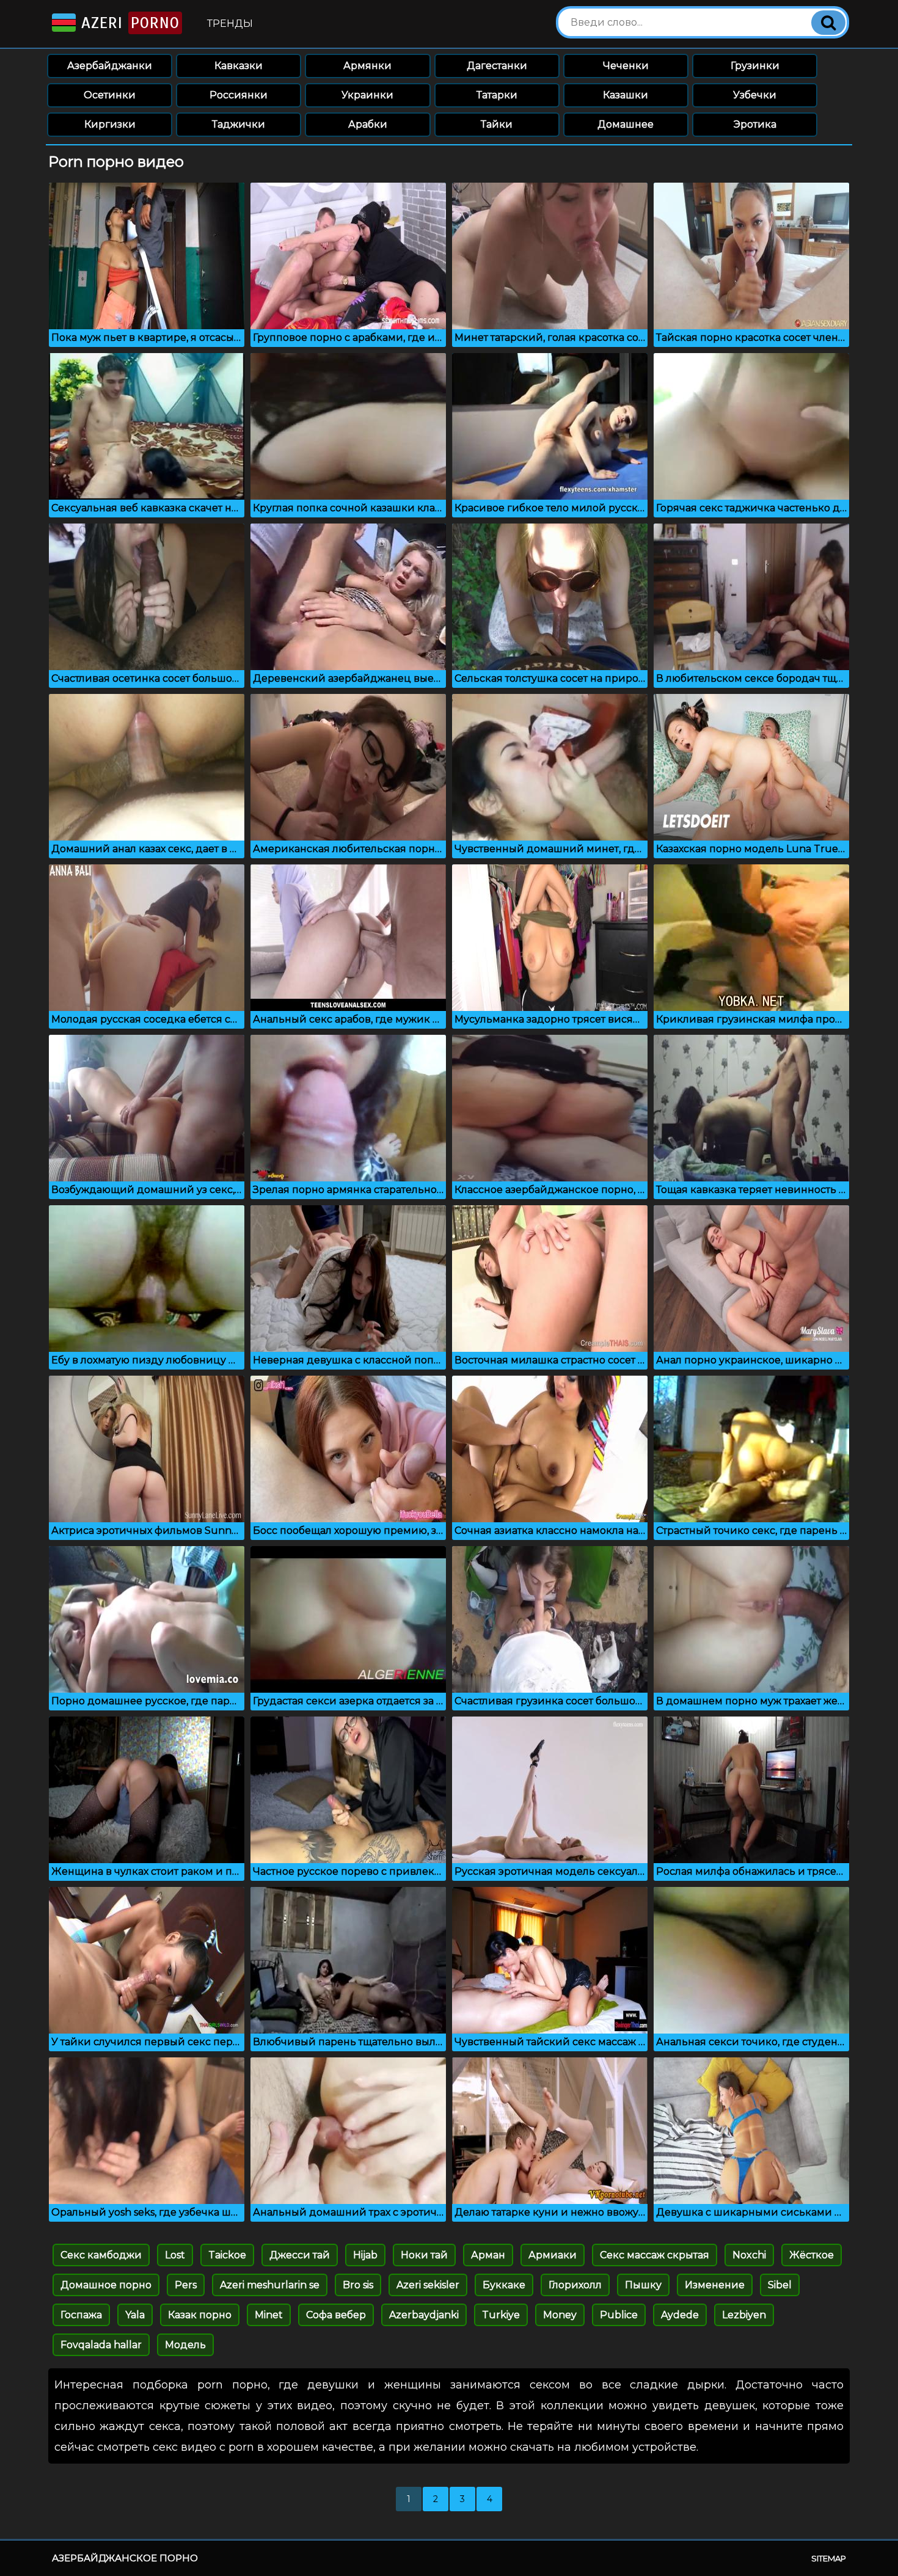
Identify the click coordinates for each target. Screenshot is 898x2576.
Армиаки (553, 2255)
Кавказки (239, 66)
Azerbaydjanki (424, 2315)
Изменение (715, 2285)
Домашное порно (106, 2285)
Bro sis (358, 2285)
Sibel (780, 2285)
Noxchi (749, 2255)
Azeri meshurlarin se (270, 2285)
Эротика (755, 124)
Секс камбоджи (101, 2255)
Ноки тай (424, 2255)
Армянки (367, 66)
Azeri (128, 23)
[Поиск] (828, 23)
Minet (269, 2315)
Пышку (643, 2285)
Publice (619, 2315)
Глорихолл (575, 2285)
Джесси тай (300, 2255)
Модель (185, 2345)
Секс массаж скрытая (655, 2255)
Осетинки (110, 95)
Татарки (497, 95)
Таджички (239, 124)
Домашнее (626, 124)
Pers (186, 2285)
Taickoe (227, 2255)
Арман (488, 2255)
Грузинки (755, 66)
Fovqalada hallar (101, 2345)
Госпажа (81, 2315)
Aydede (680, 2315)
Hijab (365, 2255)
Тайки (497, 124)
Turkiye (501, 2315)
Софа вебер (336, 2315)
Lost (175, 2255)
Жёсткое (812, 2255)
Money (560, 2315)
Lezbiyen (744, 2315)
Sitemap (829, 2558)
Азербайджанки (110, 66)
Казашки (626, 95)
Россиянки (239, 95)
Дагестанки (497, 66)
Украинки (367, 95)
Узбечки (755, 95)
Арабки (368, 124)
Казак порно (200, 2315)
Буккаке (504, 2285)
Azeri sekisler (428, 2285)
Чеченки (626, 66)
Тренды (230, 24)
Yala (135, 2315)
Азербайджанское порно (125, 2558)
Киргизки (110, 124)
